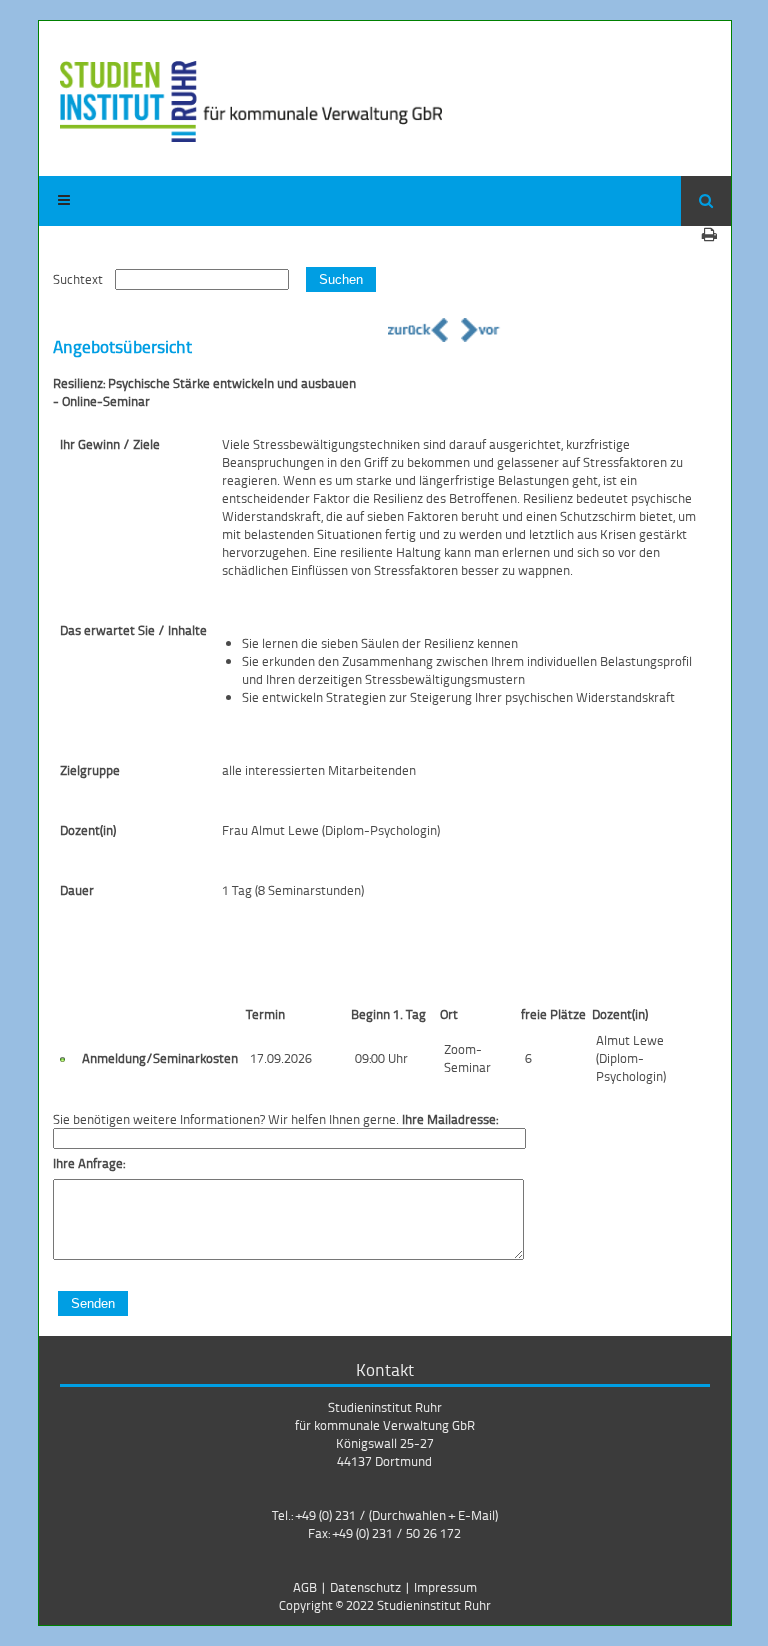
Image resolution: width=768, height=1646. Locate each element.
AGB (305, 1587)
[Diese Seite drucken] (709, 234)
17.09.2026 (281, 1058)
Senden (93, 1303)
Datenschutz (365, 1587)
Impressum (445, 1587)
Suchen (341, 279)
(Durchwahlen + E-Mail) (433, 1515)
